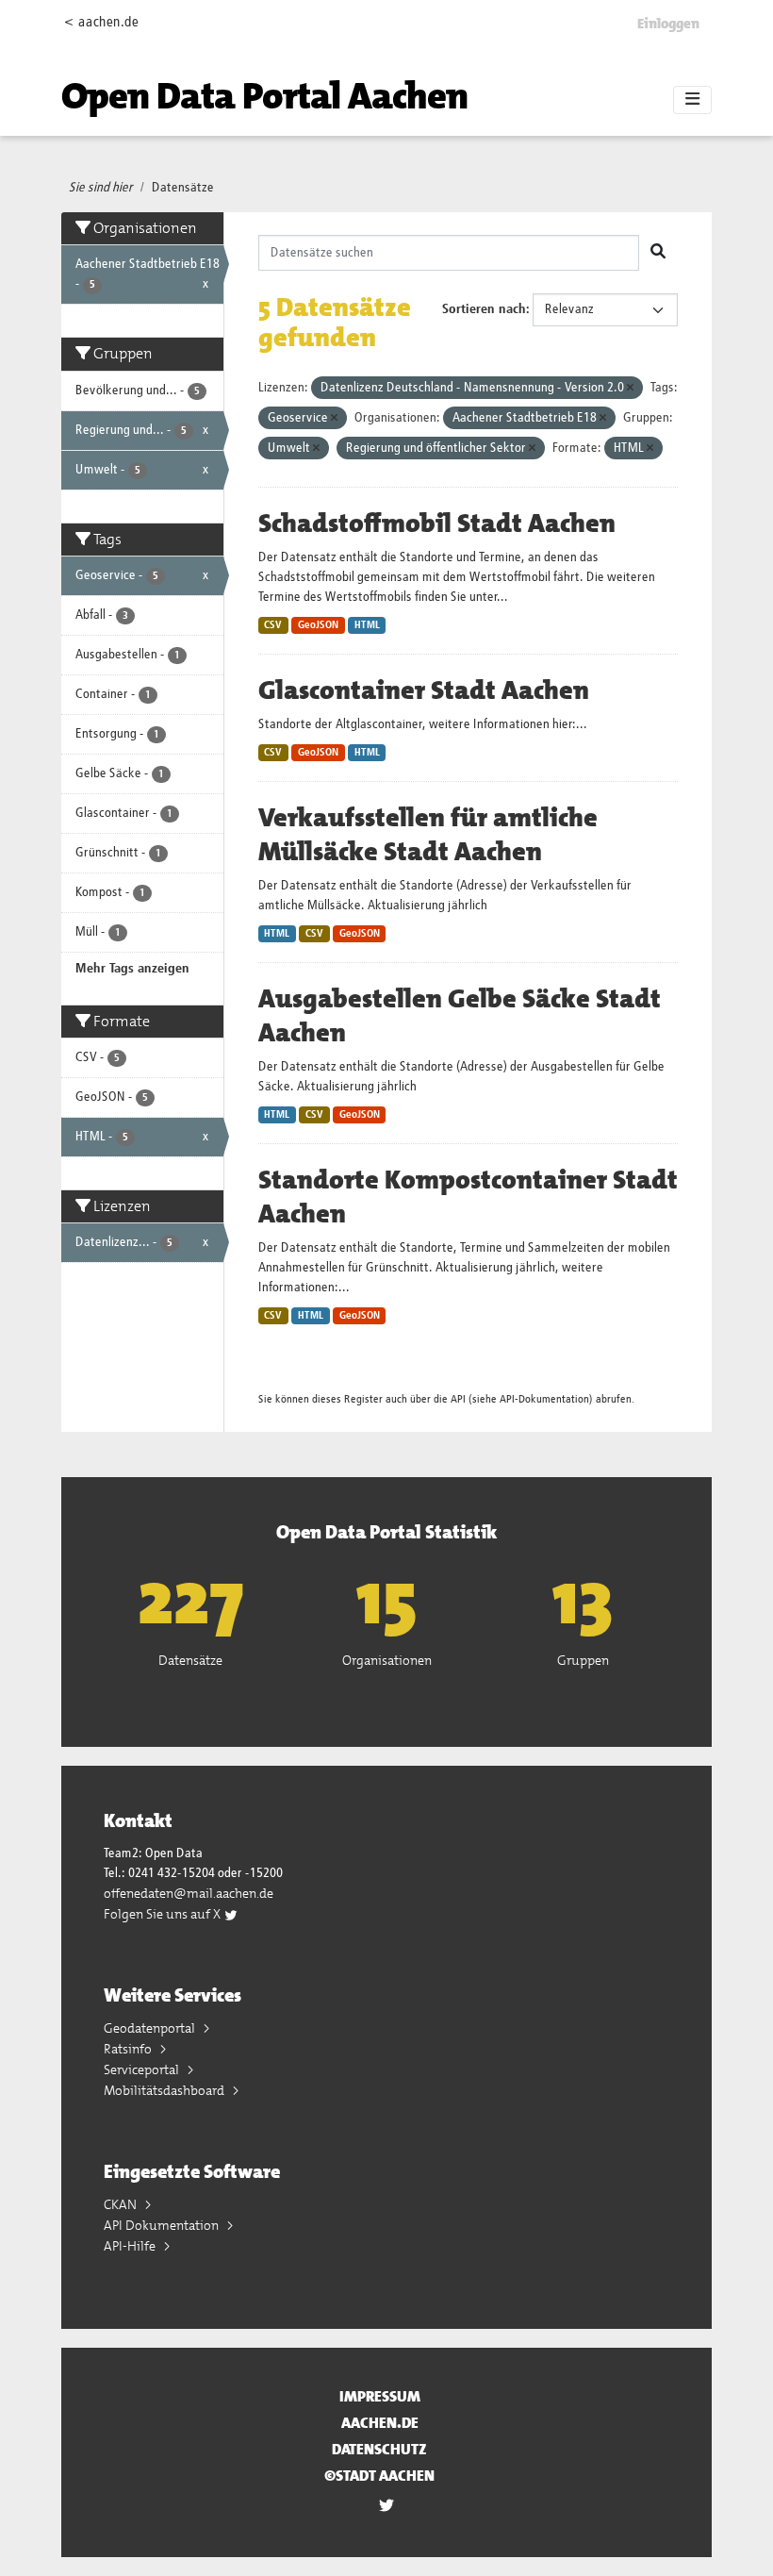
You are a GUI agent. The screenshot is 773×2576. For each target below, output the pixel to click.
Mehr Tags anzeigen (132, 969)
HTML (367, 625)
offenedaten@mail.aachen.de (189, 1893)
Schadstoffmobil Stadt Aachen (437, 524)
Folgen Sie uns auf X (164, 1914)
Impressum (380, 2396)
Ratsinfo (129, 2049)
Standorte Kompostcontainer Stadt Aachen (468, 1197)
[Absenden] (658, 253)
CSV (273, 625)
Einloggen (668, 24)
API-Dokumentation (544, 1399)
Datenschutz (379, 2449)
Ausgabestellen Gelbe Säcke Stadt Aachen (460, 1016)
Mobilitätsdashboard (165, 2090)
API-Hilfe (131, 2246)
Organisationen (387, 1660)
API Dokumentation (163, 2225)
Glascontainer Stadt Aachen (424, 690)
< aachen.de (101, 22)
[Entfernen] (630, 388)
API (458, 1399)
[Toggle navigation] (692, 100)
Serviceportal (143, 2069)
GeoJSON (318, 625)
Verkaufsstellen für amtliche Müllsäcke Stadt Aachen (428, 835)
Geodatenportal (151, 2028)
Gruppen (583, 1660)
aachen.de (380, 2423)
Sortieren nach (484, 309)
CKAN (122, 2204)
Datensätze (183, 188)
